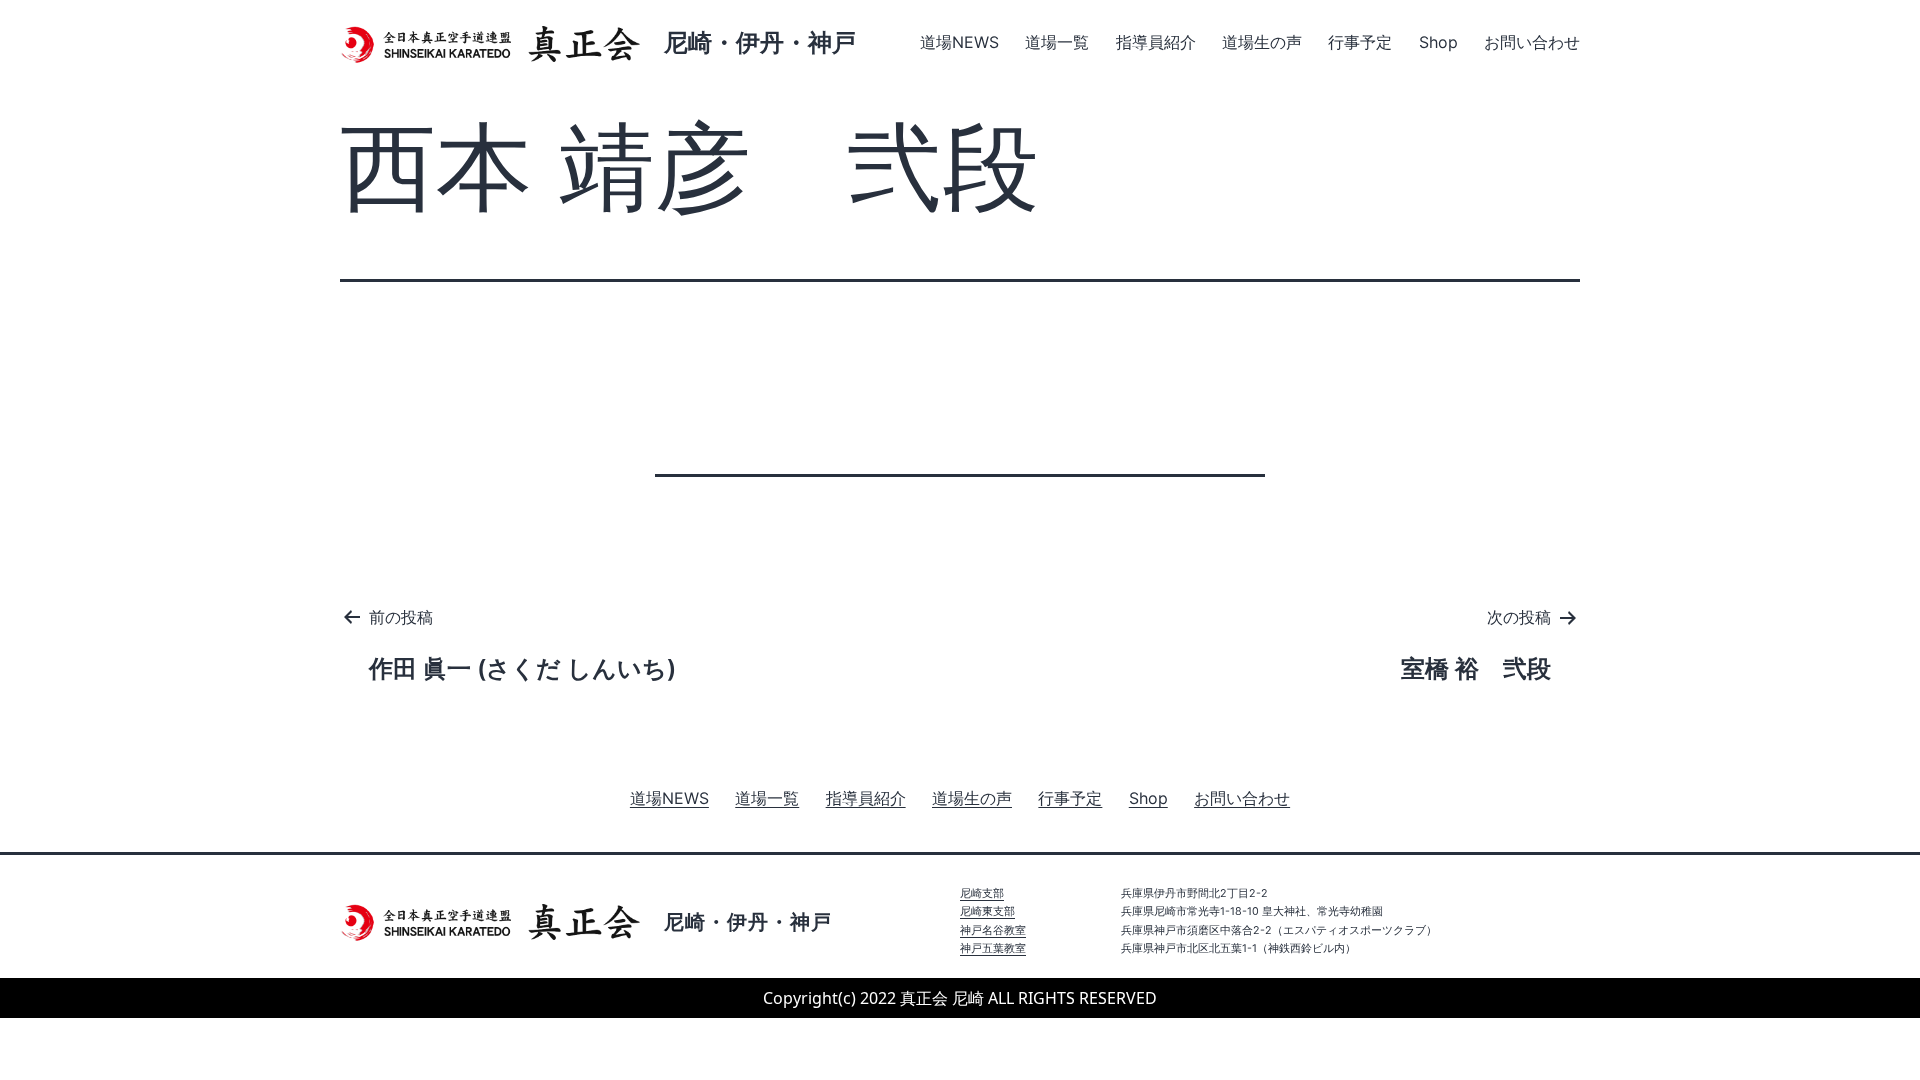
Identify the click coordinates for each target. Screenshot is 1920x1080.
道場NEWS (959, 42)
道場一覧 (1057, 42)
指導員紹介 (1156, 42)
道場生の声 (1262, 42)
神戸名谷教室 (993, 930)
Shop (1438, 42)
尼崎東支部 (987, 911)
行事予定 (1360, 42)
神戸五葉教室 (993, 948)
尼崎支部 (982, 893)
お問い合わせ (1532, 42)
